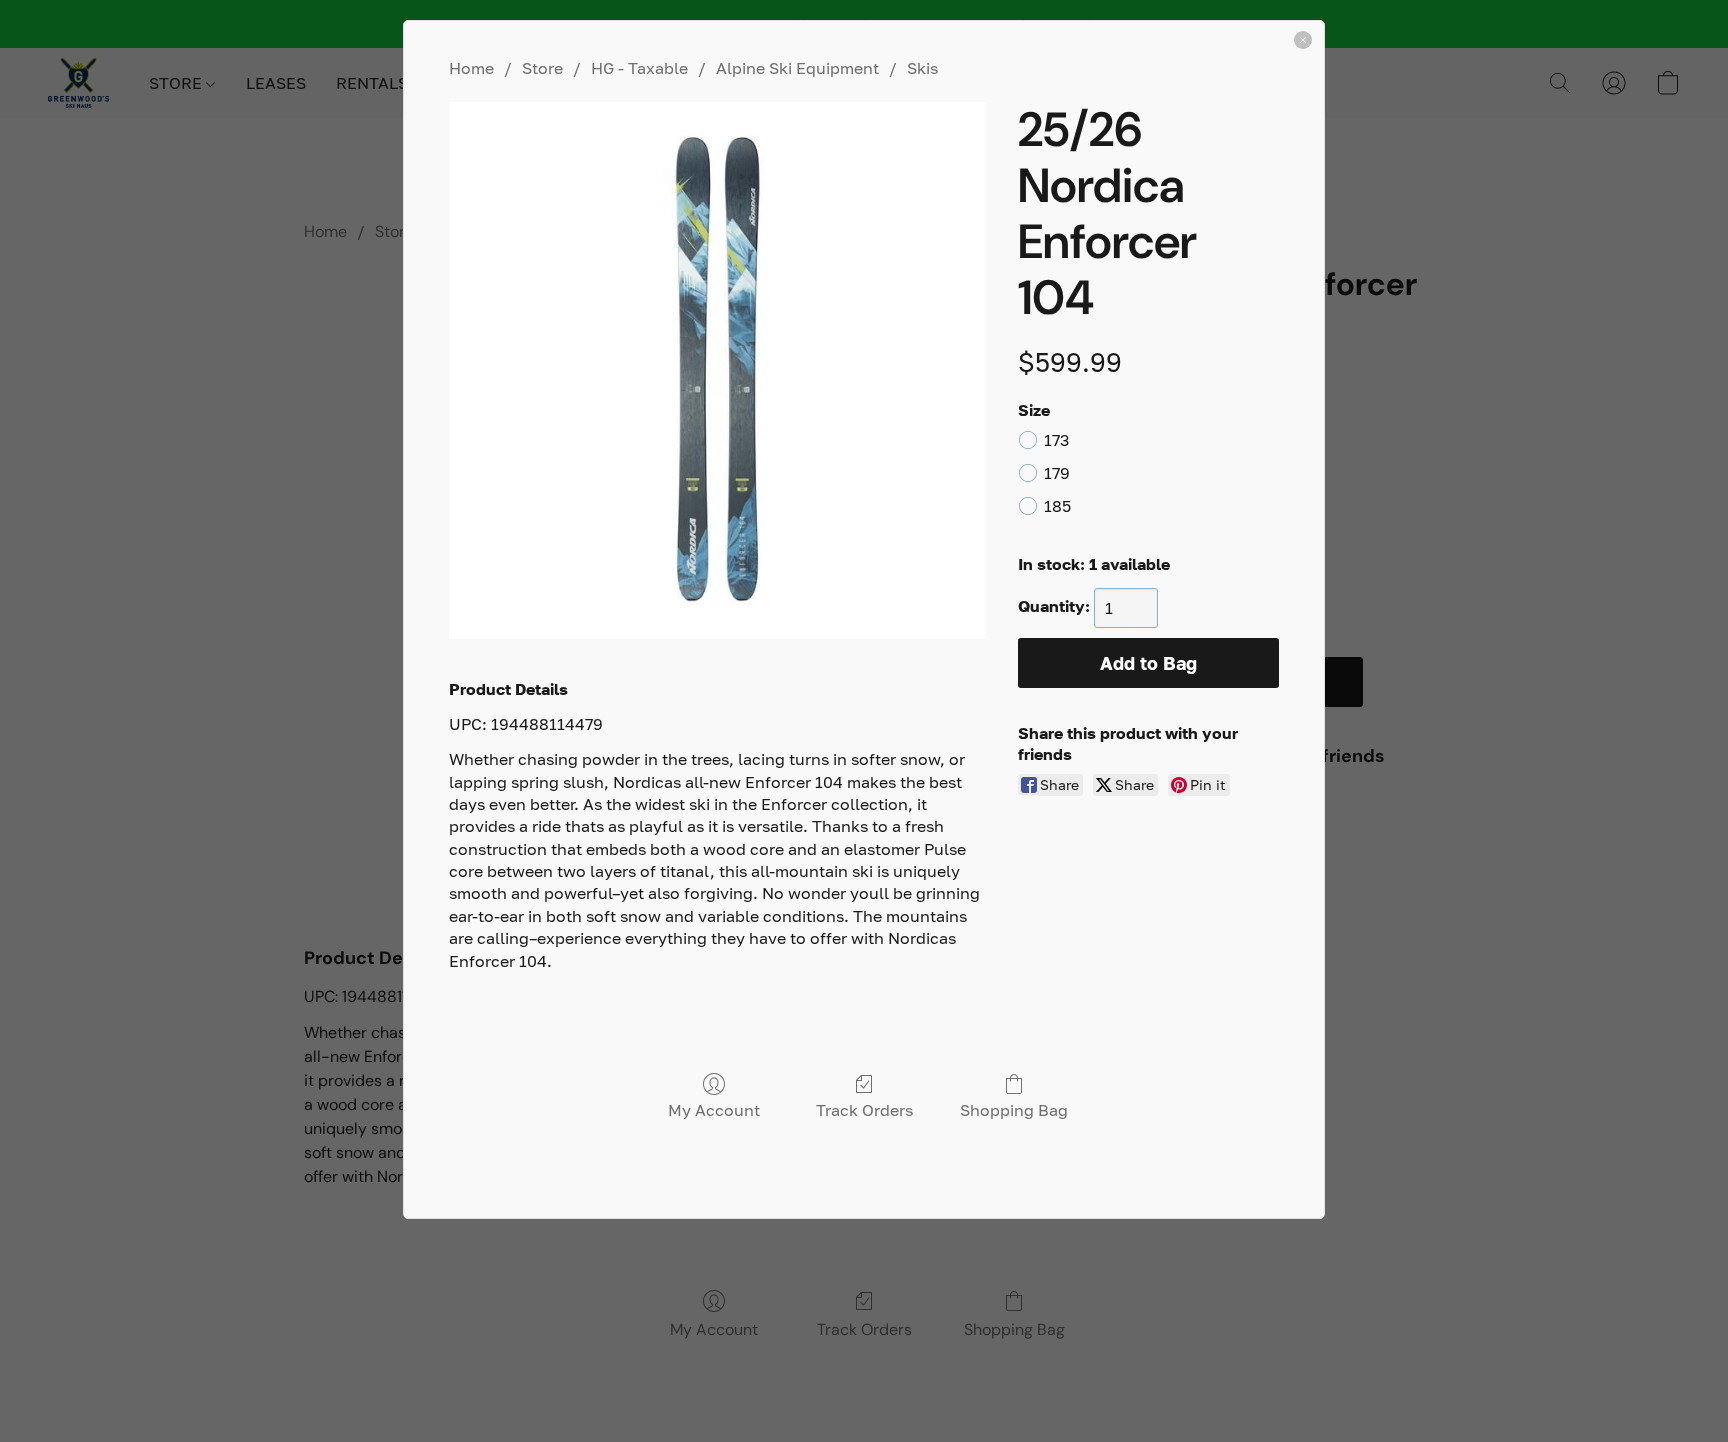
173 (1056, 440)
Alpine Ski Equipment (797, 68)
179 (1057, 473)
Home (471, 68)
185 (1057, 506)
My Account (714, 1110)
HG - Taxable (639, 68)
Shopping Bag (1014, 1110)
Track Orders (864, 1110)
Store (542, 68)
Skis (922, 68)
